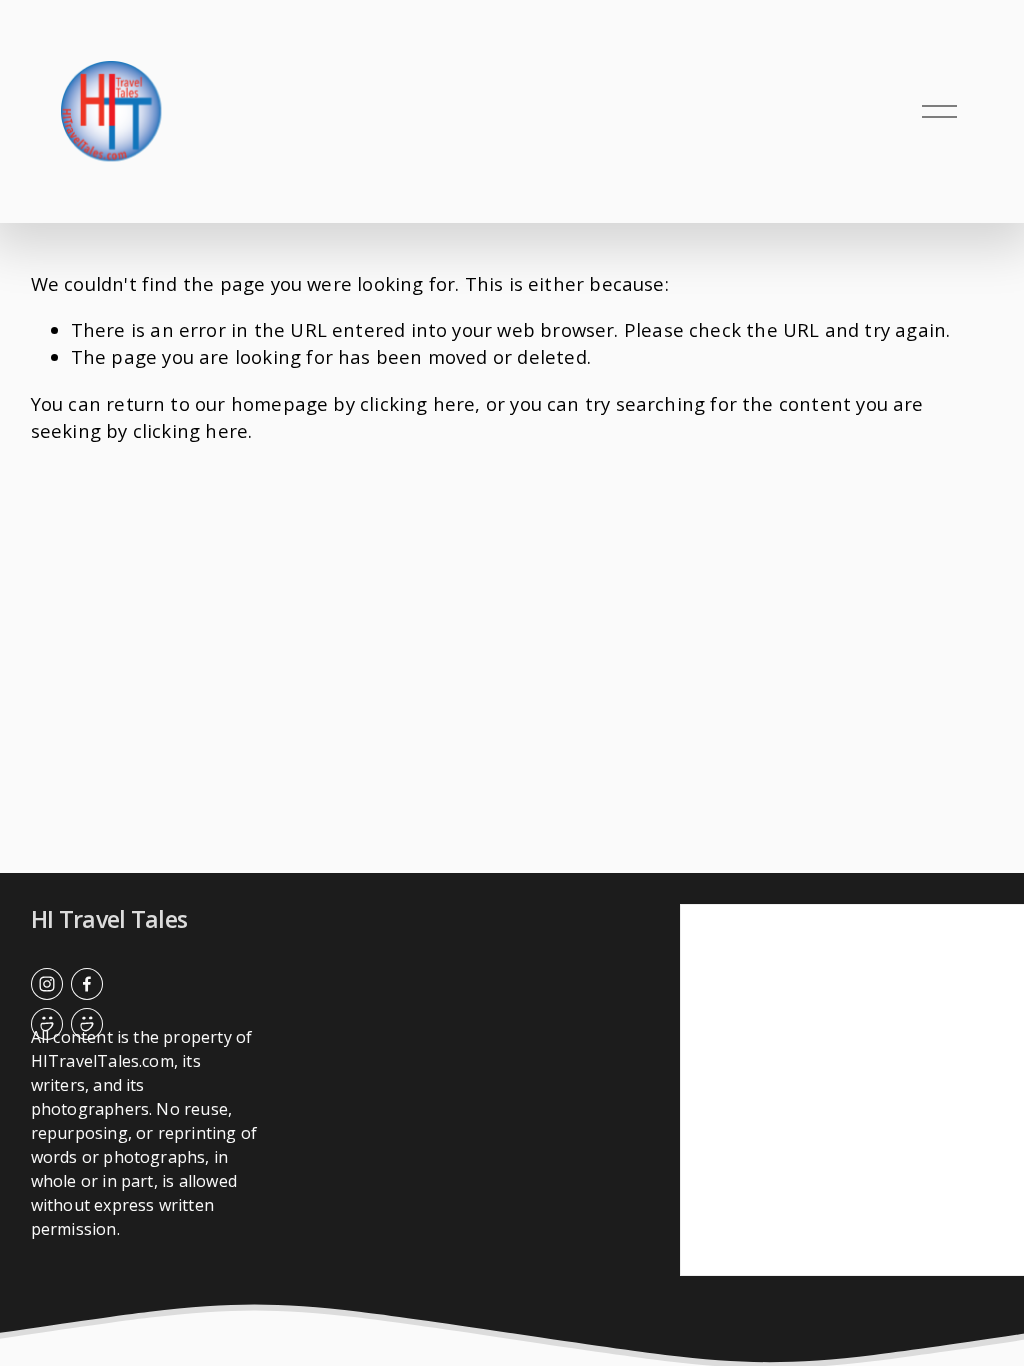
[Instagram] (47, 984)
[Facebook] (87, 984)
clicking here (417, 403)
